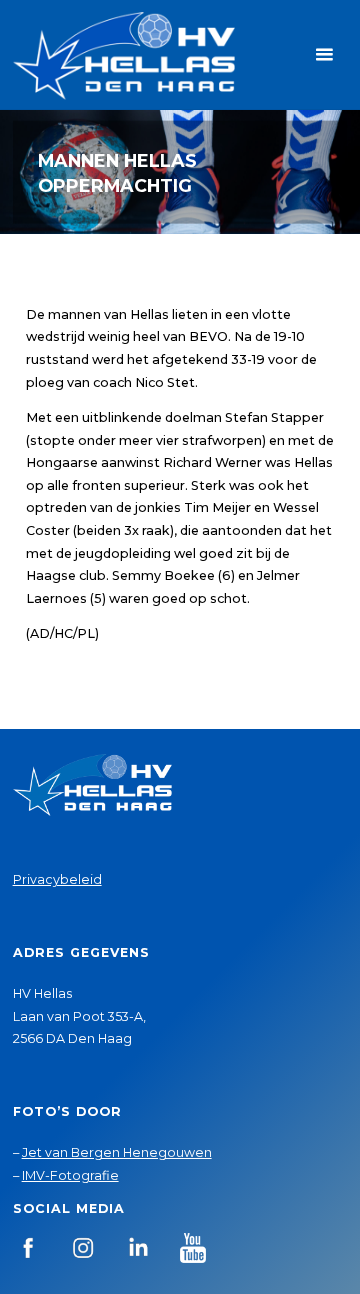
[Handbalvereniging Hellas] (124, 54)
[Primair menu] (324, 55)
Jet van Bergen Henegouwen (117, 1152)
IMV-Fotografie (70, 1175)
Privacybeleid (57, 879)
